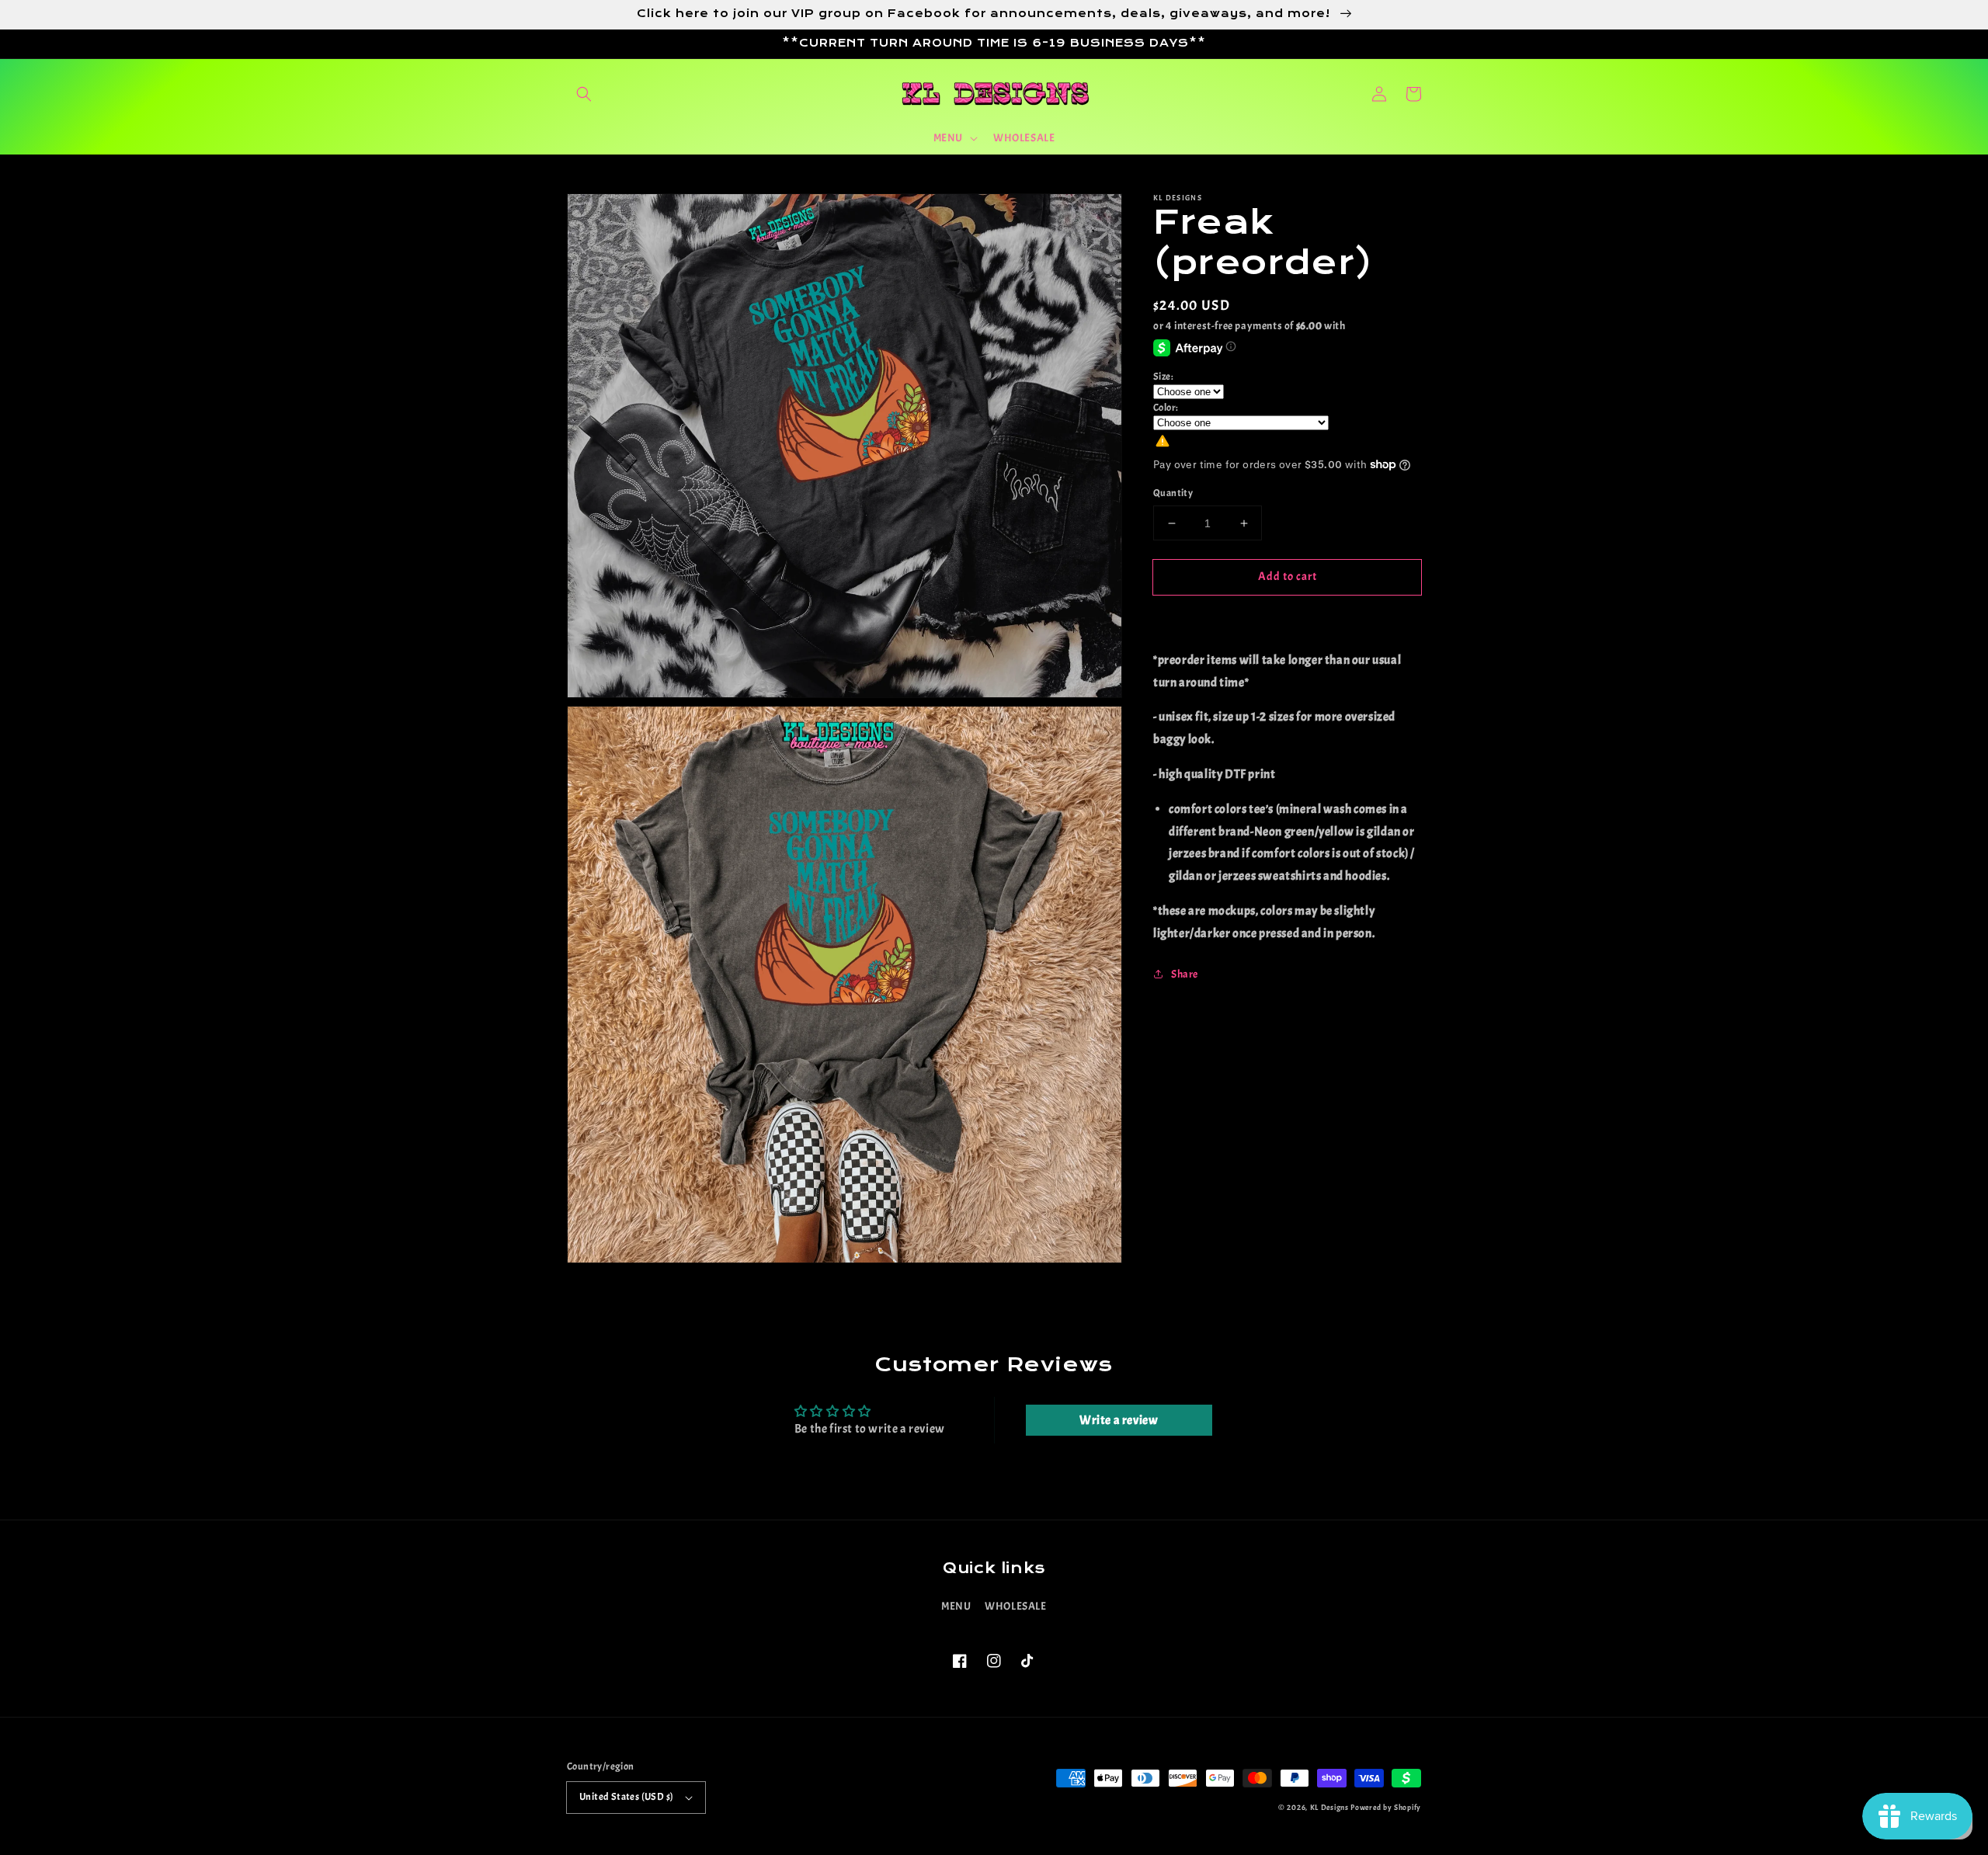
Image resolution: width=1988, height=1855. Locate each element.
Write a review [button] (1119, 1420)
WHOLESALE (1015, 1606)
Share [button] (1185, 974)
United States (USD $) (626, 1797)
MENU (956, 1606)
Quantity (1173, 493)
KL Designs (1329, 1807)
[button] (584, 94)
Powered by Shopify (1386, 1807)
